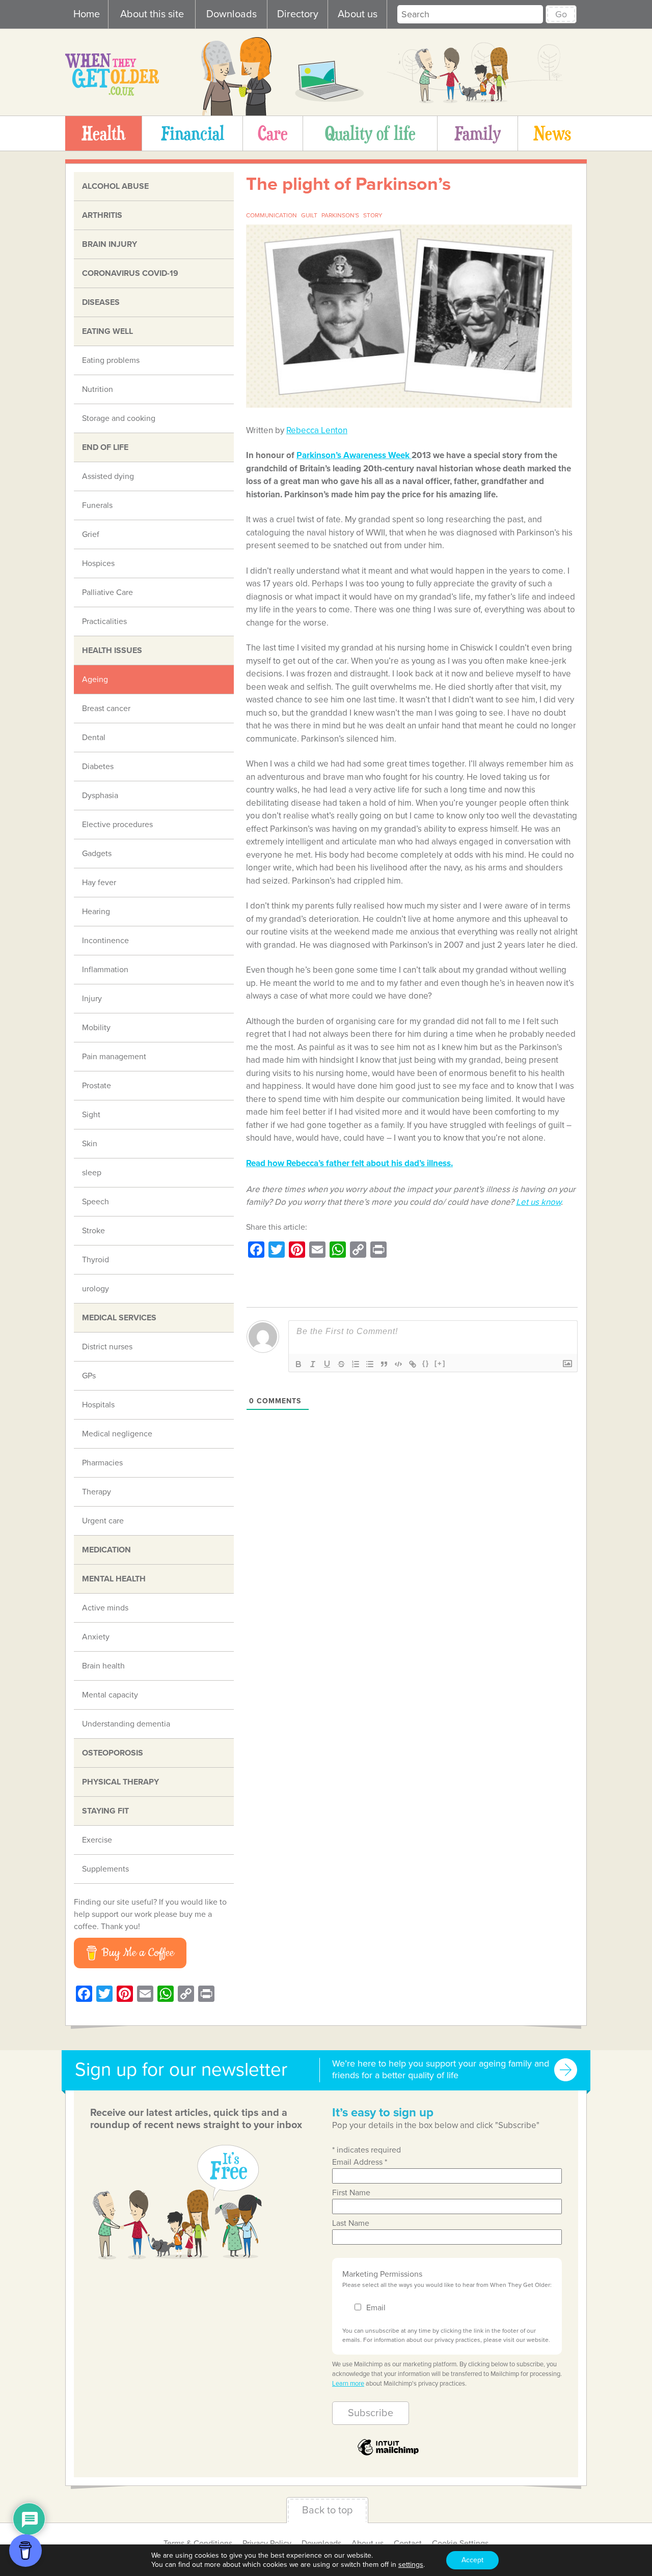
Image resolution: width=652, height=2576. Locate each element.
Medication (106, 1550)
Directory (298, 14)
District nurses (107, 1347)
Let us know (538, 1202)
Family (478, 133)
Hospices (98, 563)
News (552, 133)
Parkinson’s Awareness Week (354, 455)
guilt (309, 215)
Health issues (112, 650)
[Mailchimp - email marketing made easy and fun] (388, 2455)
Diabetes (98, 767)
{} (426, 1363)
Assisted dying (108, 476)
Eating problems (111, 360)
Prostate (97, 1086)
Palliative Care (107, 592)
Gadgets (97, 854)
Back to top (327, 2510)
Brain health (103, 1666)
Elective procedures (117, 825)
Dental (94, 738)
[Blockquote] (384, 1364)
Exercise (97, 1840)
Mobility (96, 1028)
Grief (91, 534)
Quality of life (370, 133)
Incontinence (105, 941)
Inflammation (105, 970)
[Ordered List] (356, 1364)
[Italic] (313, 1364)
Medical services (119, 1318)
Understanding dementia (126, 1724)
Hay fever (99, 883)
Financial (193, 133)
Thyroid (96, 1260)
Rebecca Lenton (317, 430)
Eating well (107, 331)
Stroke (93, 1231)
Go (561, 14)
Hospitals (98, 1405)
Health (103, 133)
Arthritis (102, 215)
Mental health (114, 1579)
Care (273, 133)
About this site (152, 14)
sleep (92, 1173)
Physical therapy (120, 1782)
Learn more (348, 2384)
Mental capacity (110, 1695)
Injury (92, 999)
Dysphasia (100, 796)
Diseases (101, 302)
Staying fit (105, 1811)
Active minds (105, 1608)
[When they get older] (112, 93)
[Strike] (341, 1364)
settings (411, 2565)
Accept (472, 2560)
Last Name (351, 2223)
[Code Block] (398, 1364)
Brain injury (110, 244)
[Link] (413, 1364)
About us (358, 14)
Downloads (232, 14)
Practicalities (104, 621)
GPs (89, 1376)
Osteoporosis (113, 1753)
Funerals (97, 505)
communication (271, 215)
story (373, 215)
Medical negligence (117, 1434)
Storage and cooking (119, 418)
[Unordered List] (370, 1364)
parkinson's (340, 215)
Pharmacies (102, 1463)
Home (87, 14)
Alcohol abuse (115, 186)
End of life (105, 447)
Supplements (105, 1869)
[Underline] (327, 1364)
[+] (440, 1363)
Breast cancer (106, 709)
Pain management (114, 1057)
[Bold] (298, 1364)
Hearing (96, 912)
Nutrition (98, 389)
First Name (351, 2193)
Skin (90, 1144)
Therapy (97, 1492)
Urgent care (103, 1521)
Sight (91, 1115)
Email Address (360, 2162)
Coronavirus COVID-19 (130, 273)
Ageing (95, 680)
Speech (96, 1202)
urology (96, 1289)
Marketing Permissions (382, 2274)
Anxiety (96, 1637)
